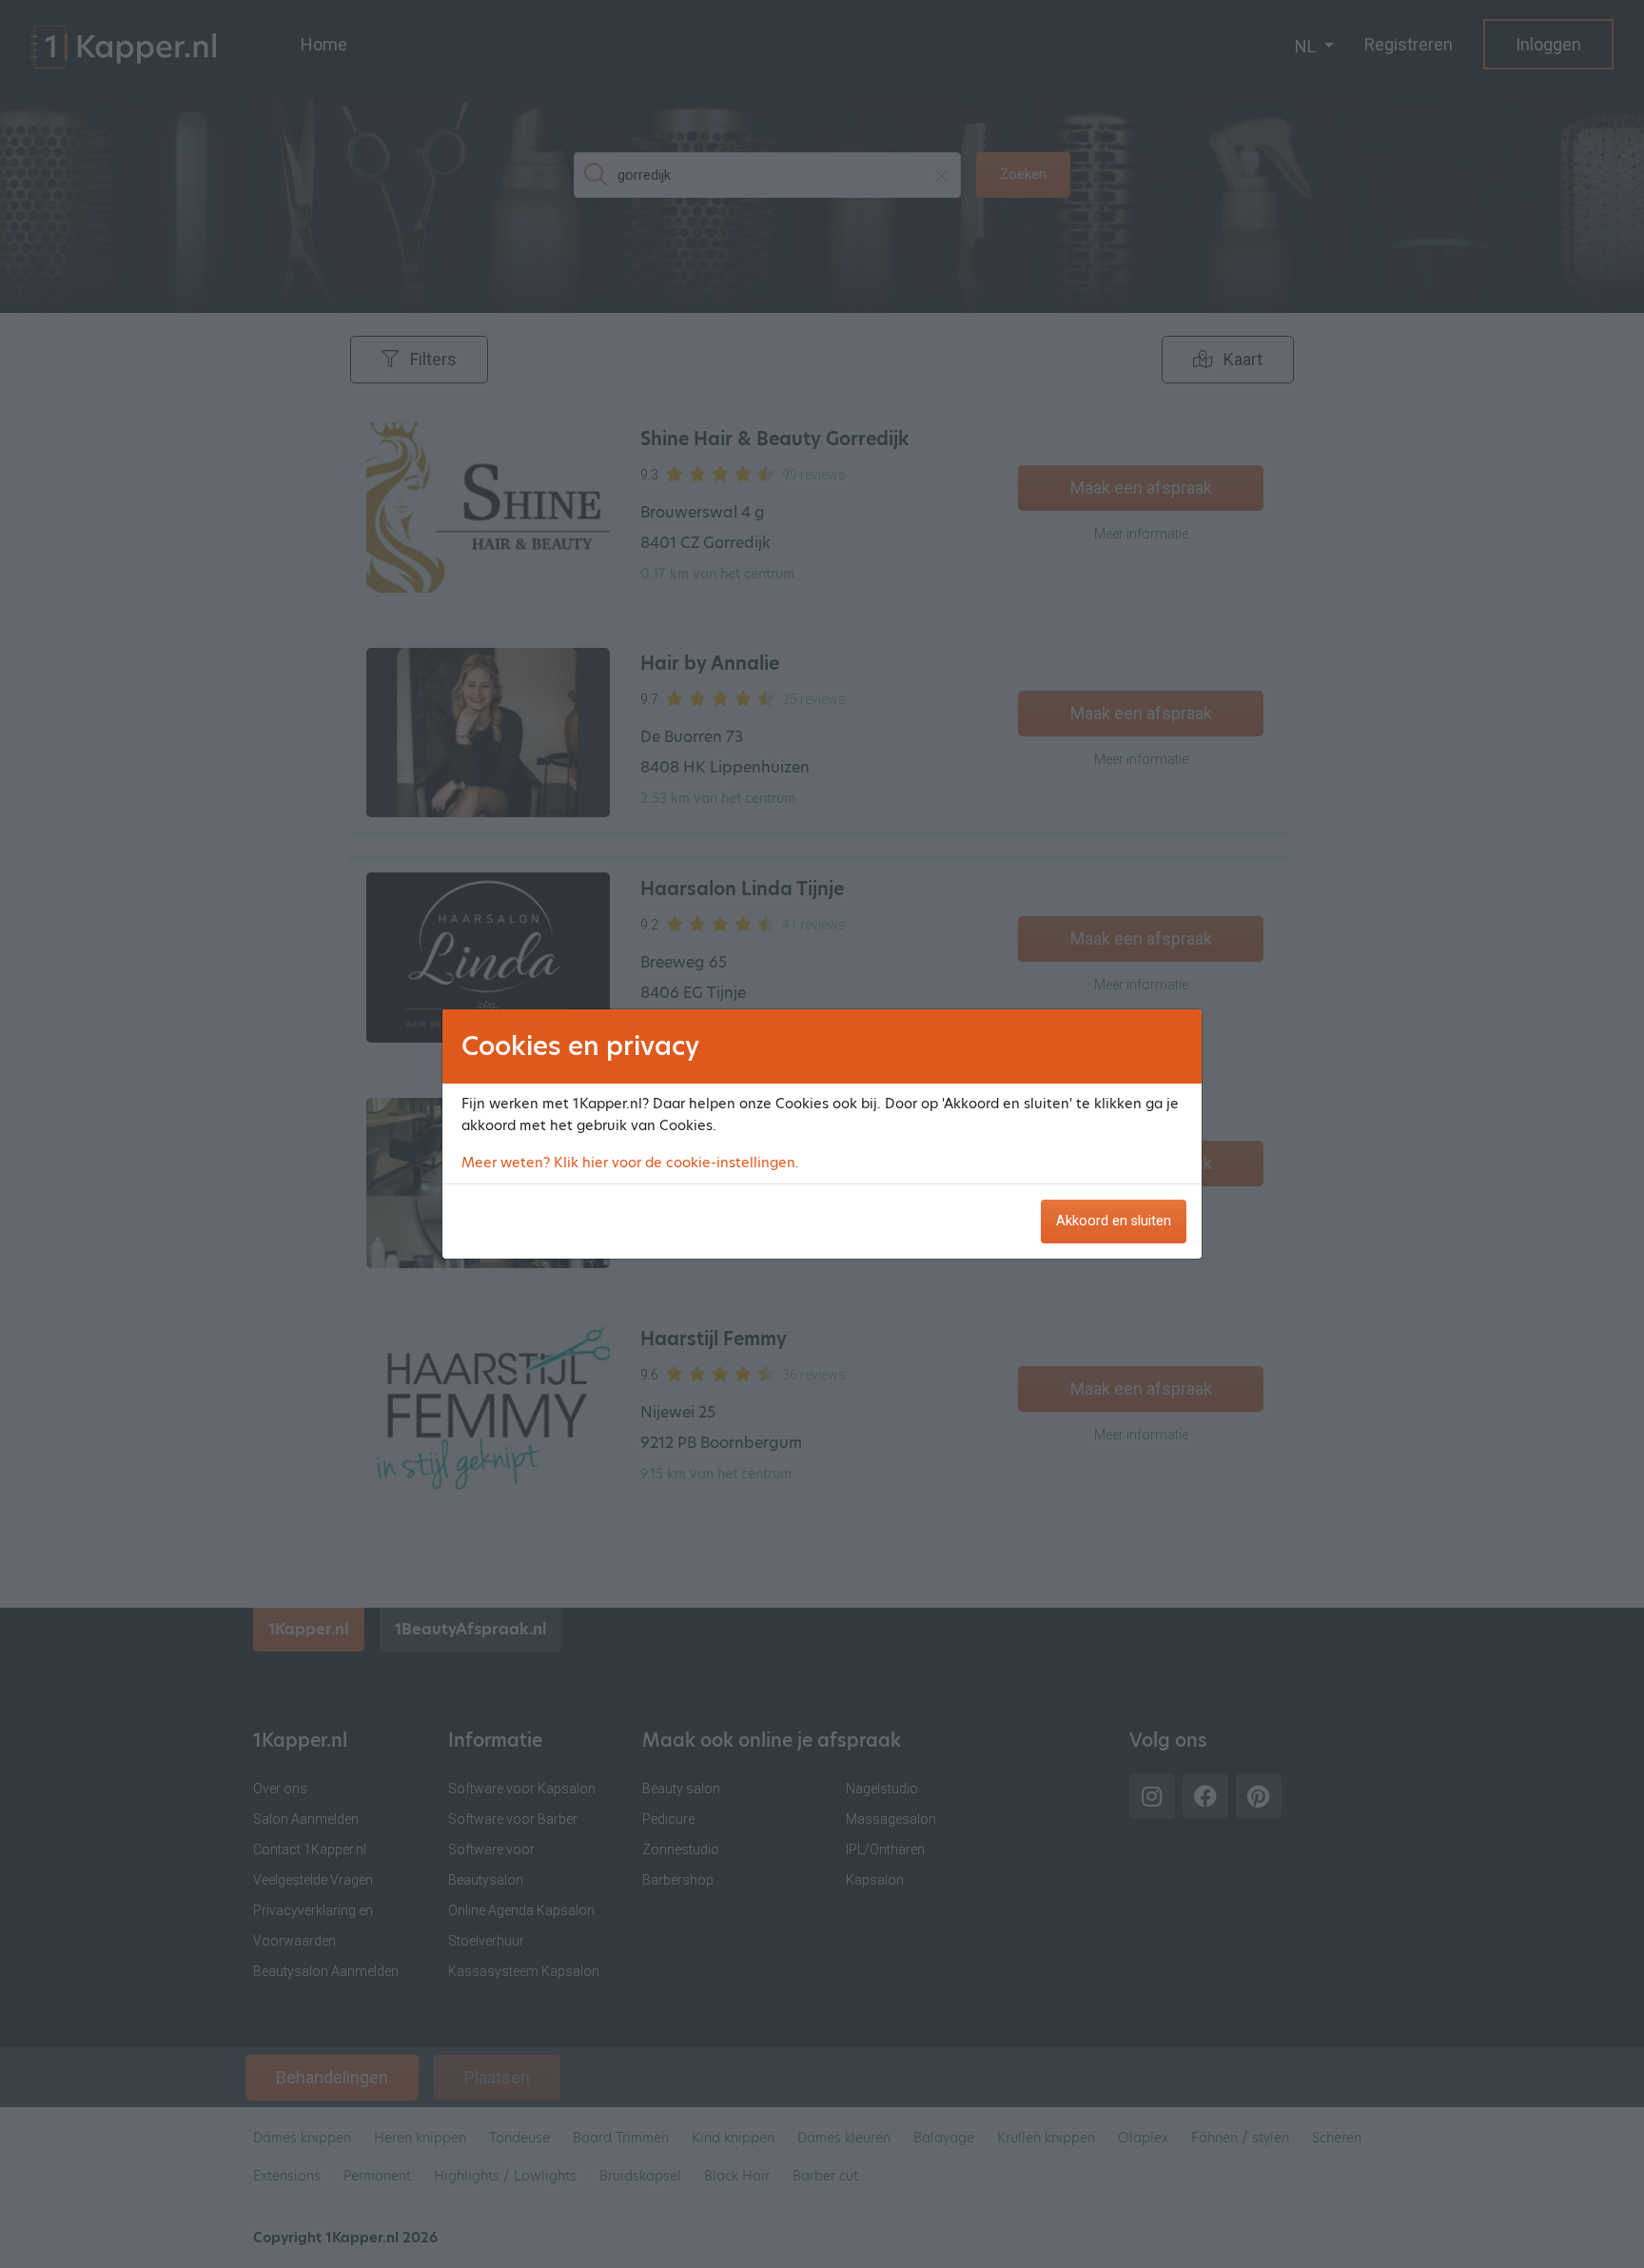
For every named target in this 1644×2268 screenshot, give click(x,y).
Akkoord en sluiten (1114, 1221)
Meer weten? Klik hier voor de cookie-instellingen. (630, 1163)
